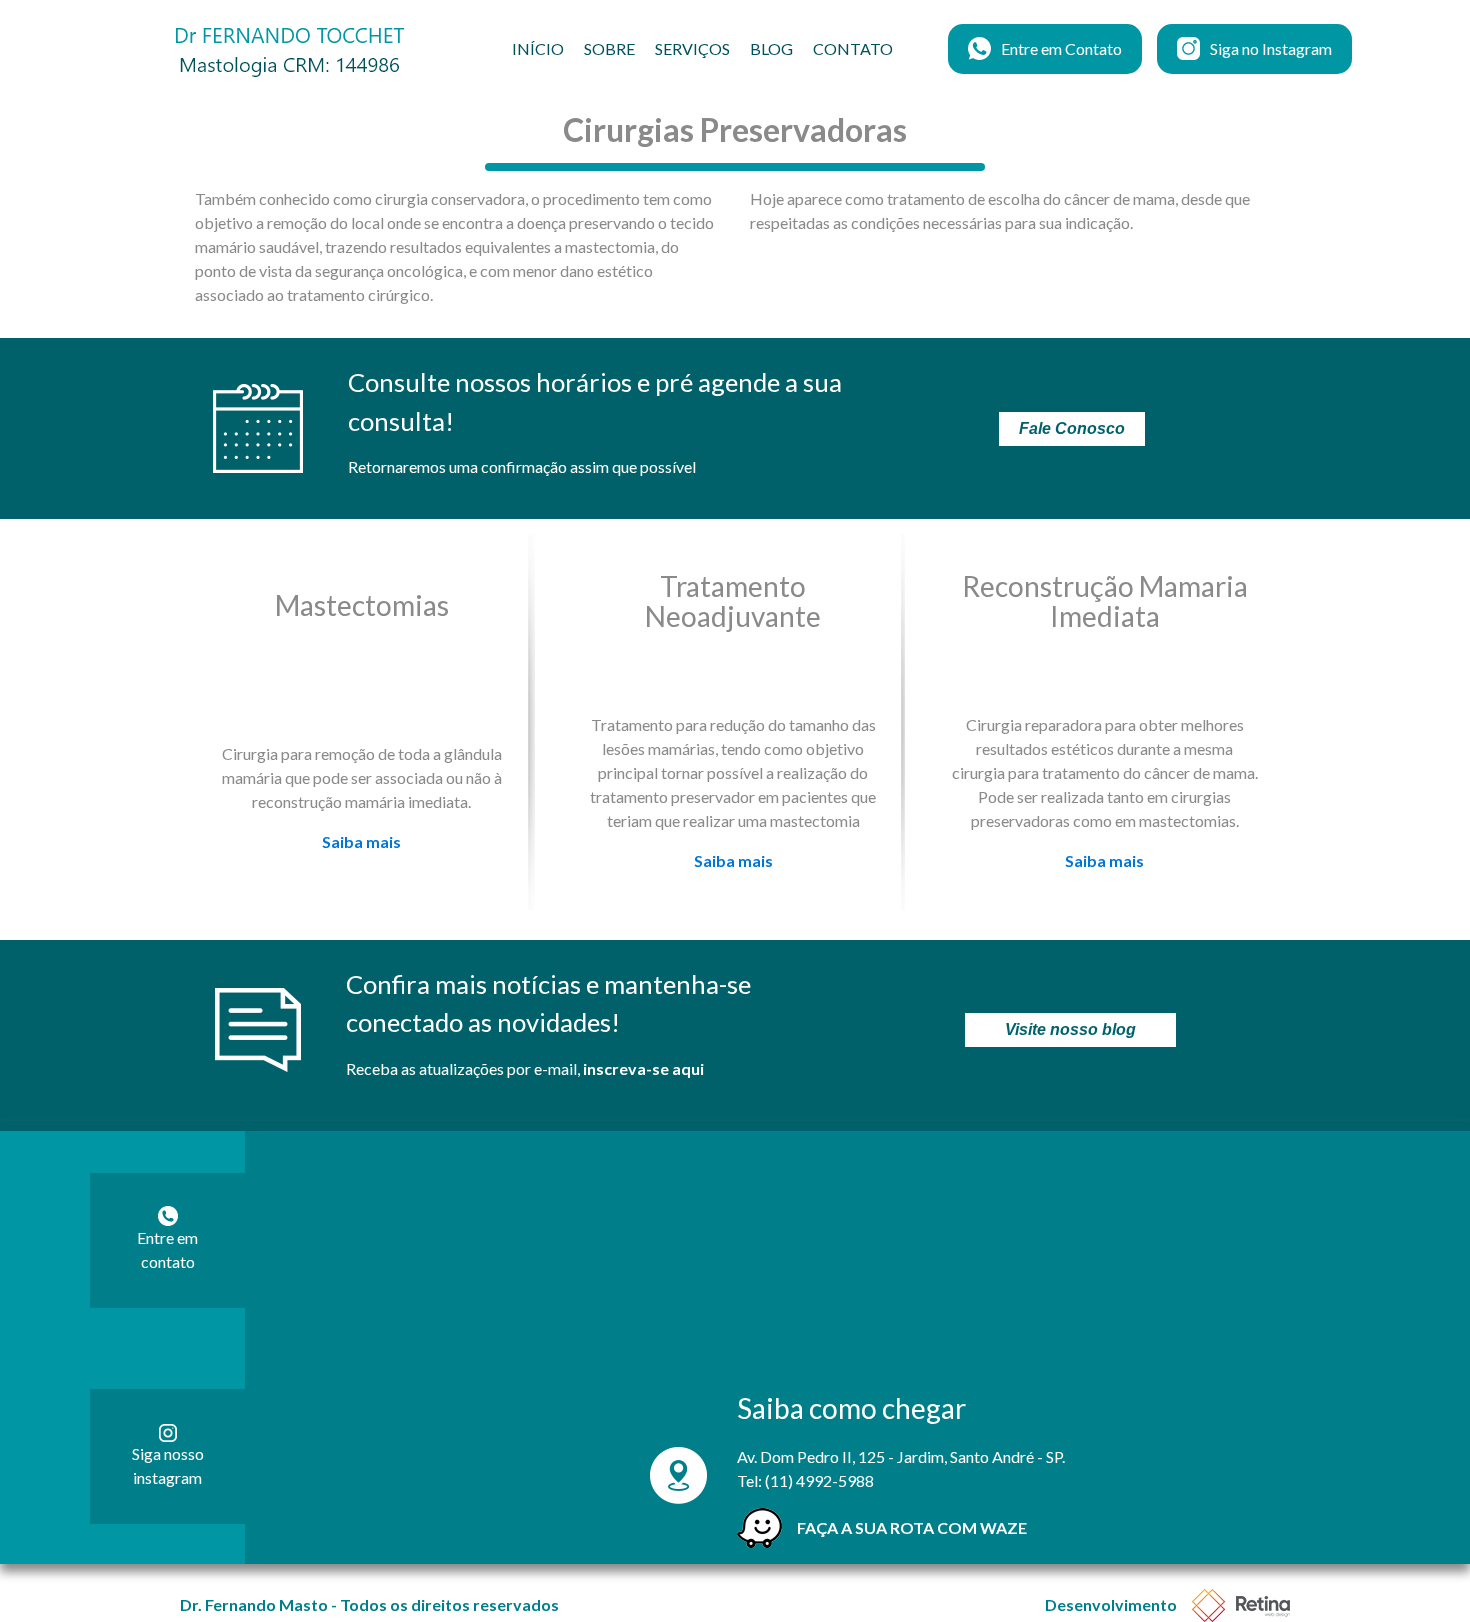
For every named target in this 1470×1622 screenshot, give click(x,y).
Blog (771, 48)
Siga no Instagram (1271, 48)
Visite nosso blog (1070, 1029)
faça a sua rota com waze (912, 1527)
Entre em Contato (1061, 48)
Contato (853, 48)
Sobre (609, 48)
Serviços (692, 48)
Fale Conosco (1072, 428)
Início (538, 48)
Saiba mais (361, 841)
